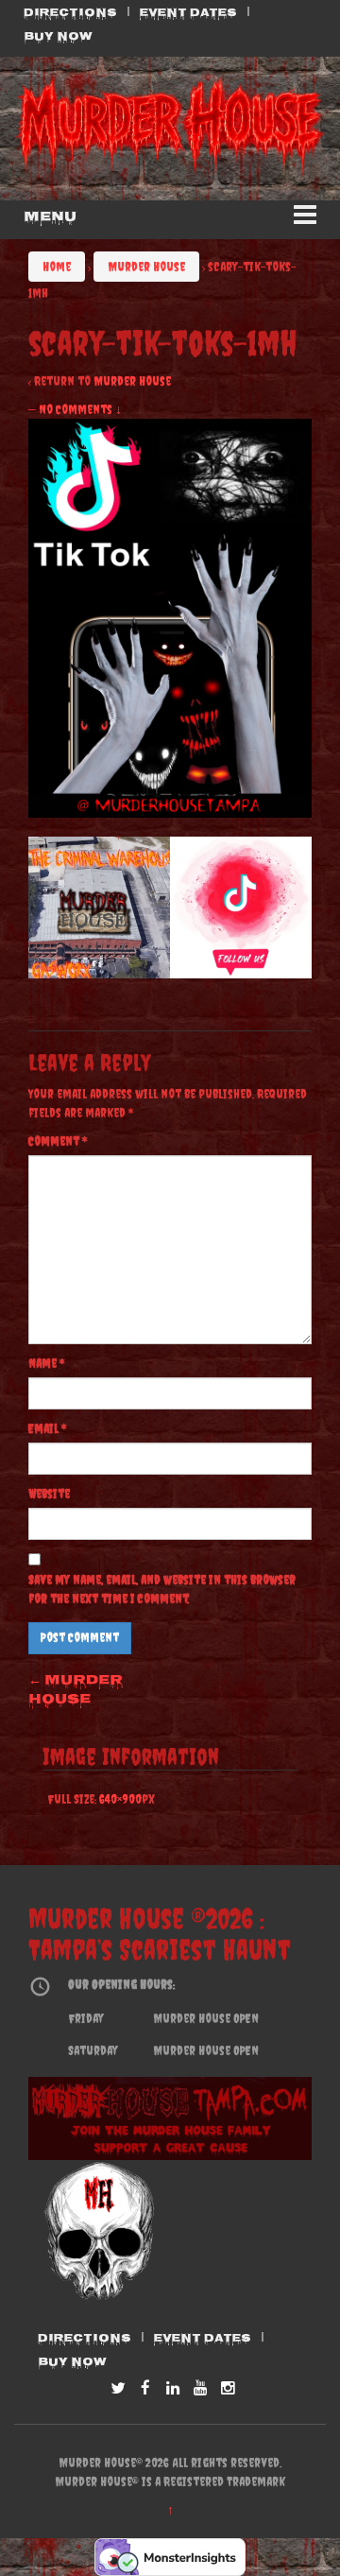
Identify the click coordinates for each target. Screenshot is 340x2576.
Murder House (146, 267)
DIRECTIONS (70, 14)
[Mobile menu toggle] (305, 220)
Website (49, 1494)
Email (48, 1428)
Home (57, 267)
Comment (58, 1141)
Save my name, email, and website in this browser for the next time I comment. (162, 1589)
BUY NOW (58, 38)
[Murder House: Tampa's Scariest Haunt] (170, 128)
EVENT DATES (188, 14)
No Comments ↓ (80, 409)
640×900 (120, 1799)
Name (47, 1363)
